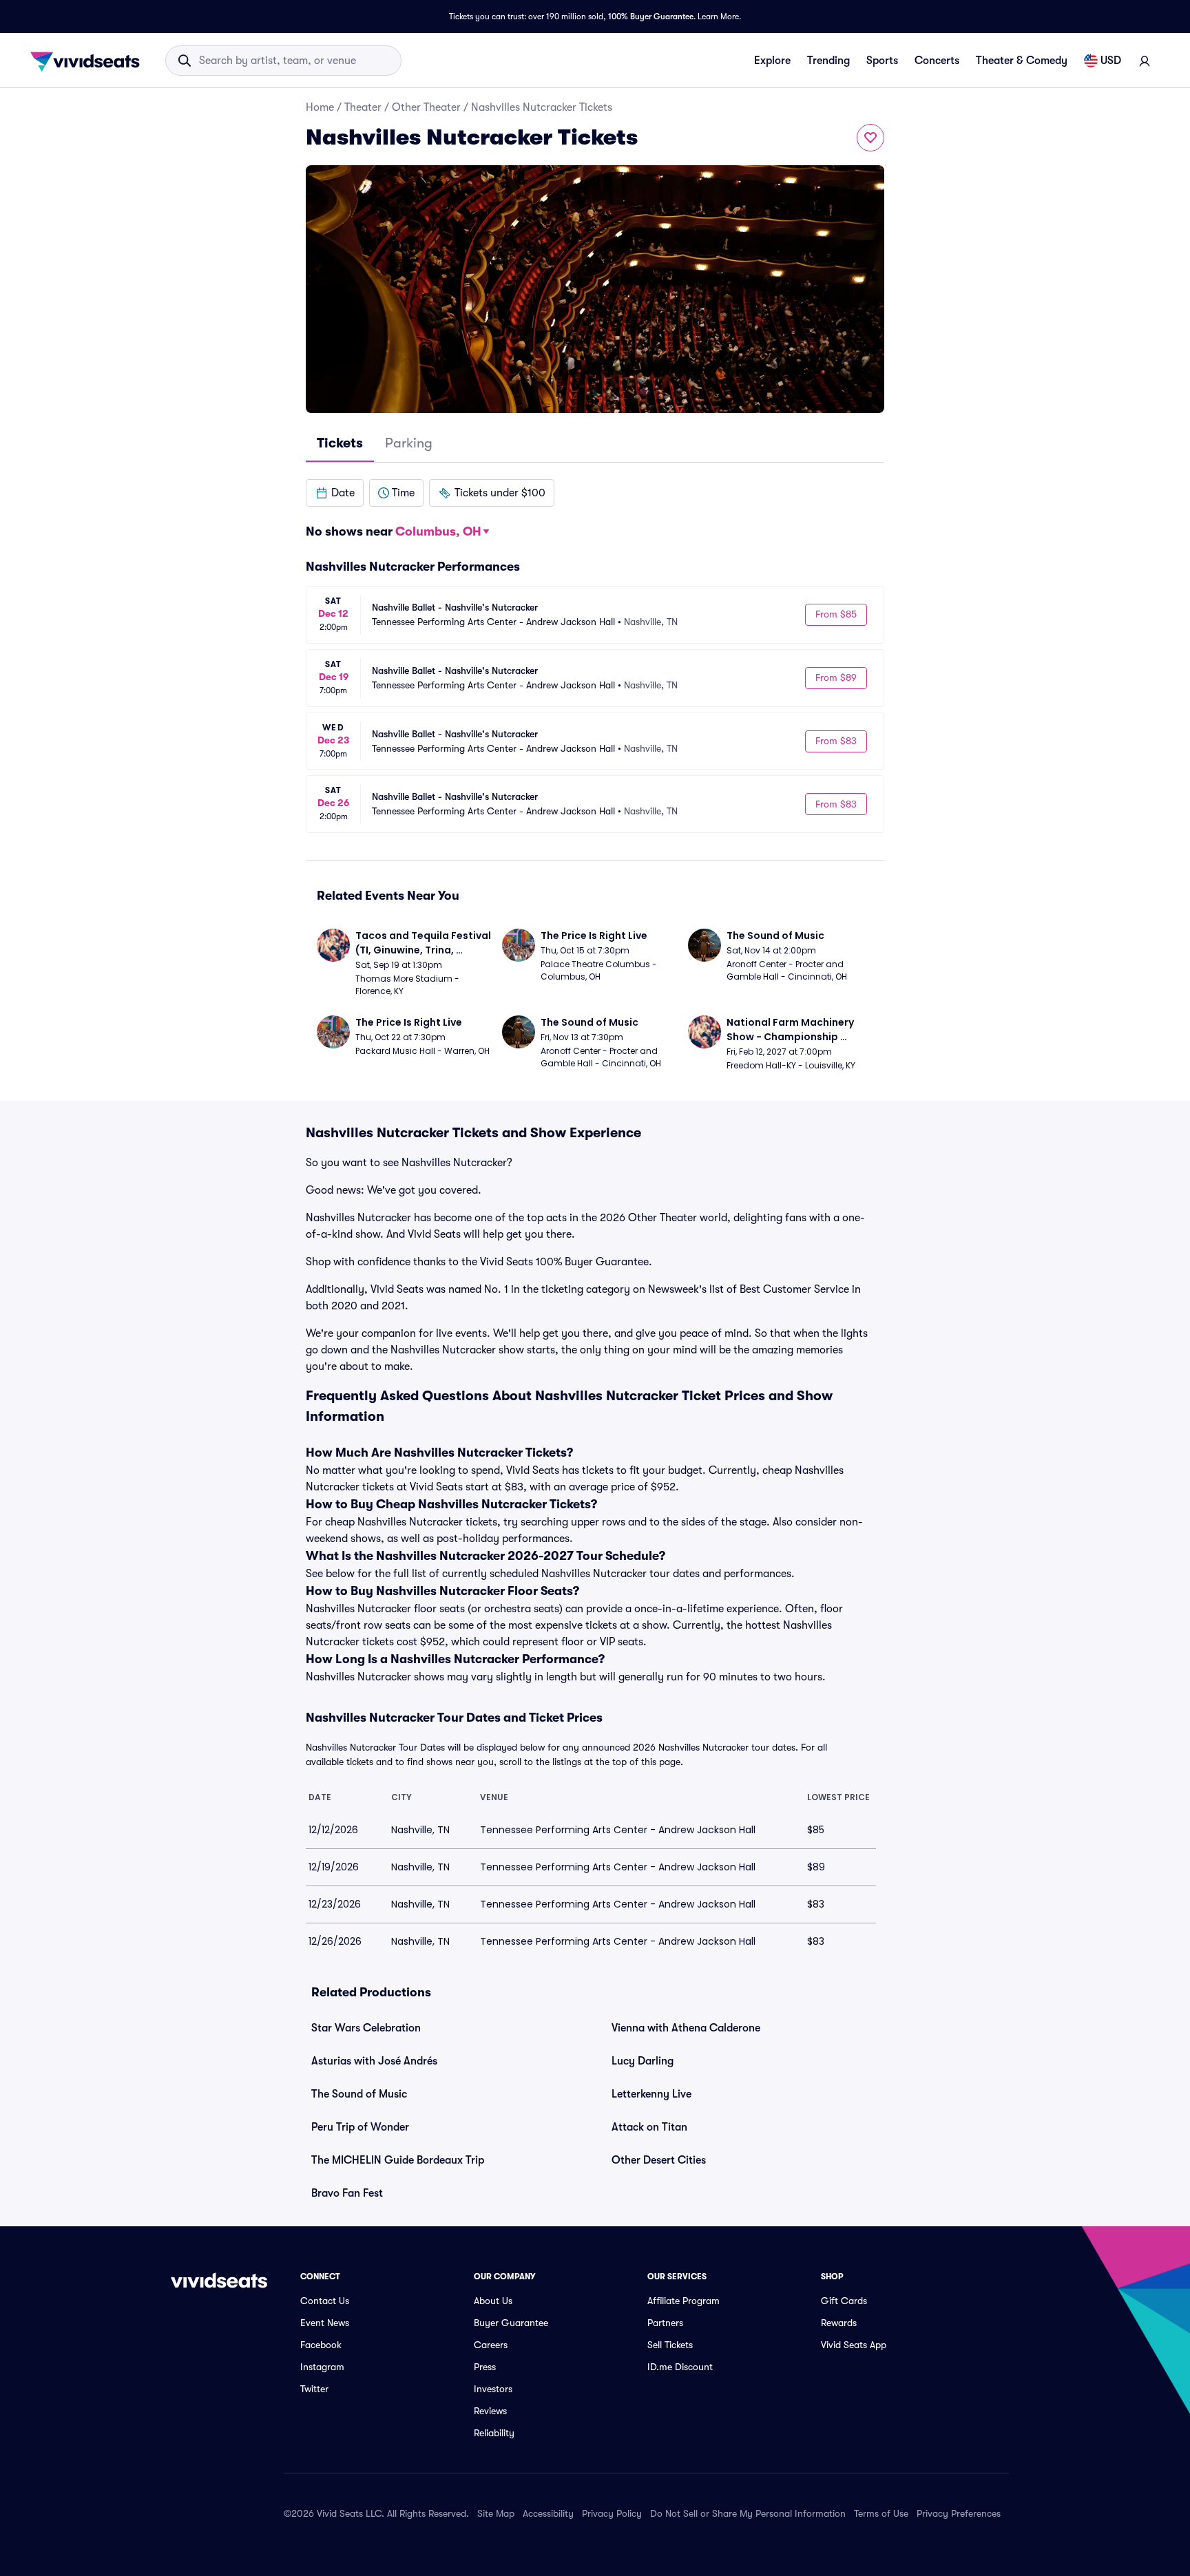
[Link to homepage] (89, 61)
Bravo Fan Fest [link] (347, 2193)
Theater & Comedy (1022, 61)
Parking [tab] (409, 443)
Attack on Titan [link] (649, 2127)
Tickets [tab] (340, 443)
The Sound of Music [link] (359, 2094)
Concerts (937, 61)
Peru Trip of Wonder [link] (360, 2127)
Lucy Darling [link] (643, 2061)
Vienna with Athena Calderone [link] (686, 2028)
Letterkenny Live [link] (651, 2094)
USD (1111, 61)
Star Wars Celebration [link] (366, 2028)
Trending (828, 61)
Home (320, 107)
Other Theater (426, 107)
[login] (1145, 61)
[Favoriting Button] (870, 138)
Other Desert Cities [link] (659, 2160)
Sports (882, 61)
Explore (772, 61)
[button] (335, 493)
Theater (363, 107)
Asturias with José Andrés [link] (374, 2061)
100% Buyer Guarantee (651, 17)
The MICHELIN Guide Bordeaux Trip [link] (398, 2160)
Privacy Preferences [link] (959, 2513)
